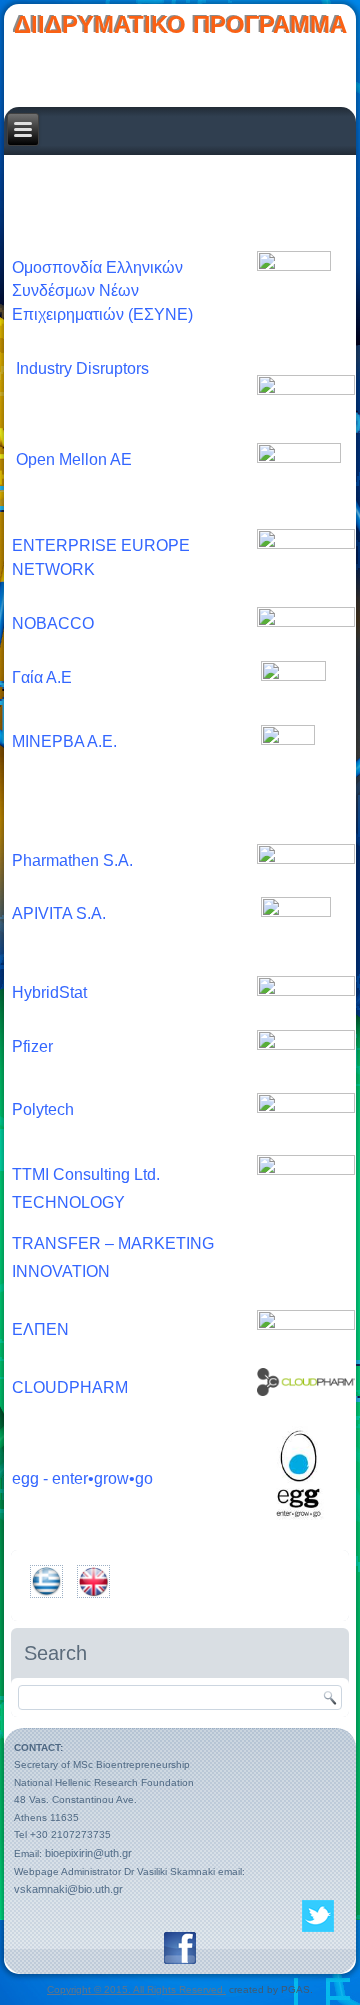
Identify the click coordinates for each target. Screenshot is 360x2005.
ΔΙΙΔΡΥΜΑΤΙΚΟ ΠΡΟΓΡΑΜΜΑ (180, 24)
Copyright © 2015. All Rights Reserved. (136, 1989)
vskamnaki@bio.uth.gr (68, 1889)
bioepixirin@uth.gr (88, 1853)
